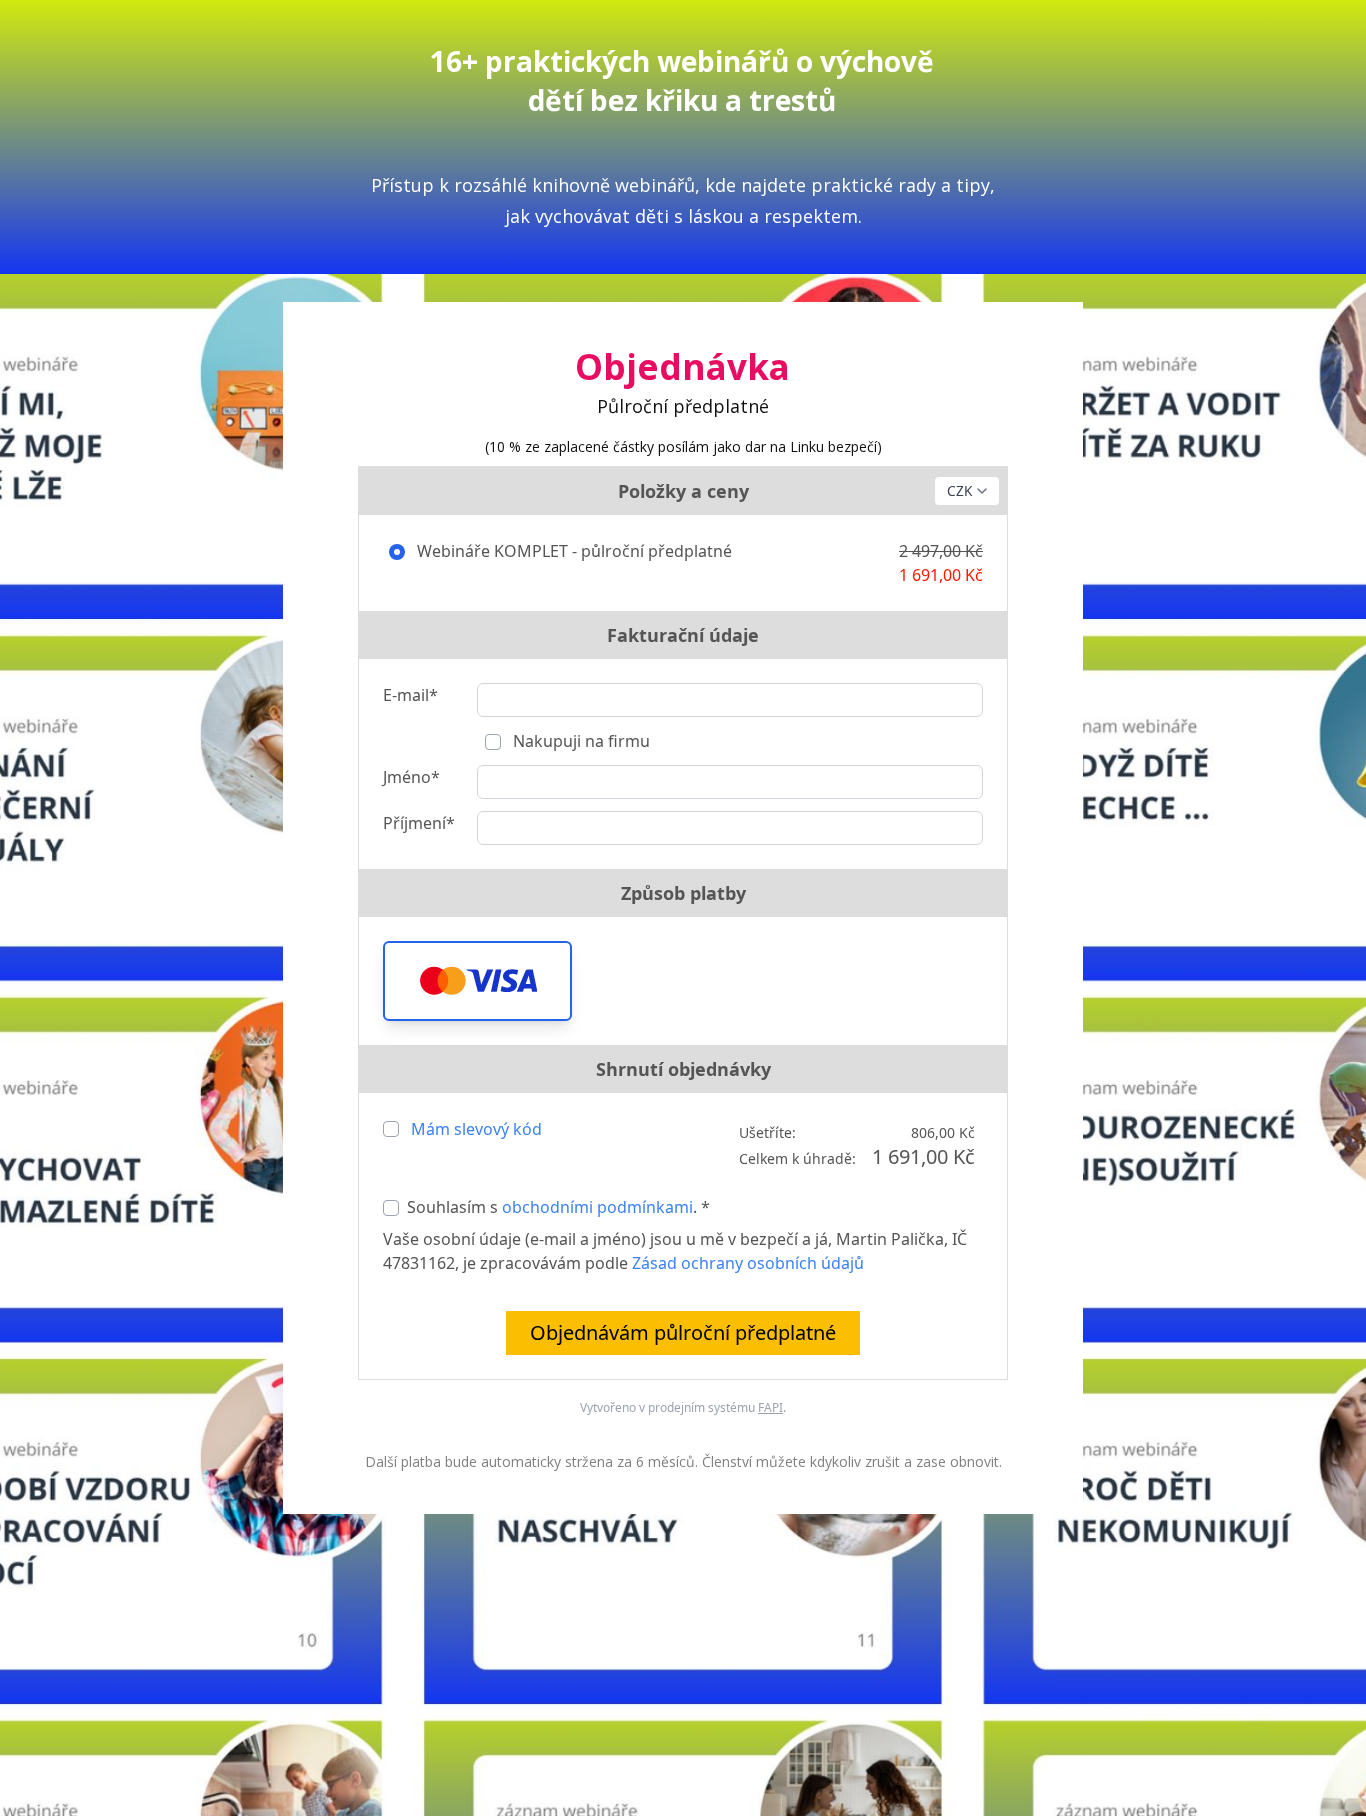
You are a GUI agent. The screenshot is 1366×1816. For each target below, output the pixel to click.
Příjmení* (419, 823)
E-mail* (410, 695)
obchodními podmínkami (597, 1207)
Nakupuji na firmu (579, 741)
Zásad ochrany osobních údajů (748, 1263)
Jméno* (411, 777)
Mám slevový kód (476, 1129)
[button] (477, 981)
